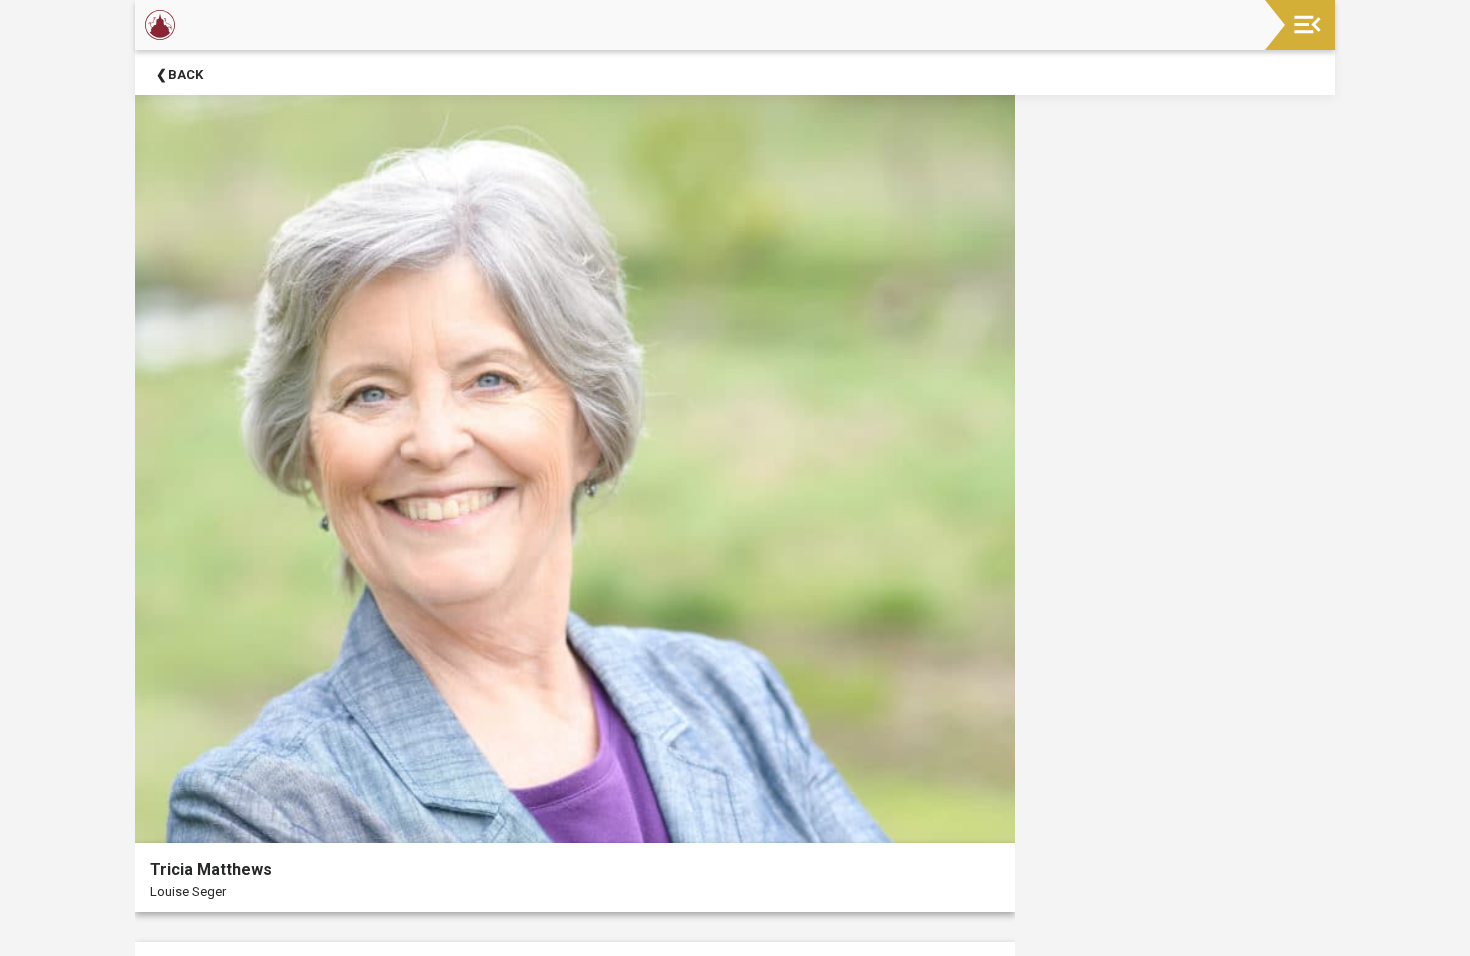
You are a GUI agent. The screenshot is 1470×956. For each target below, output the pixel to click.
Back (185, 74)
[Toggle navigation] (1307, 24)
